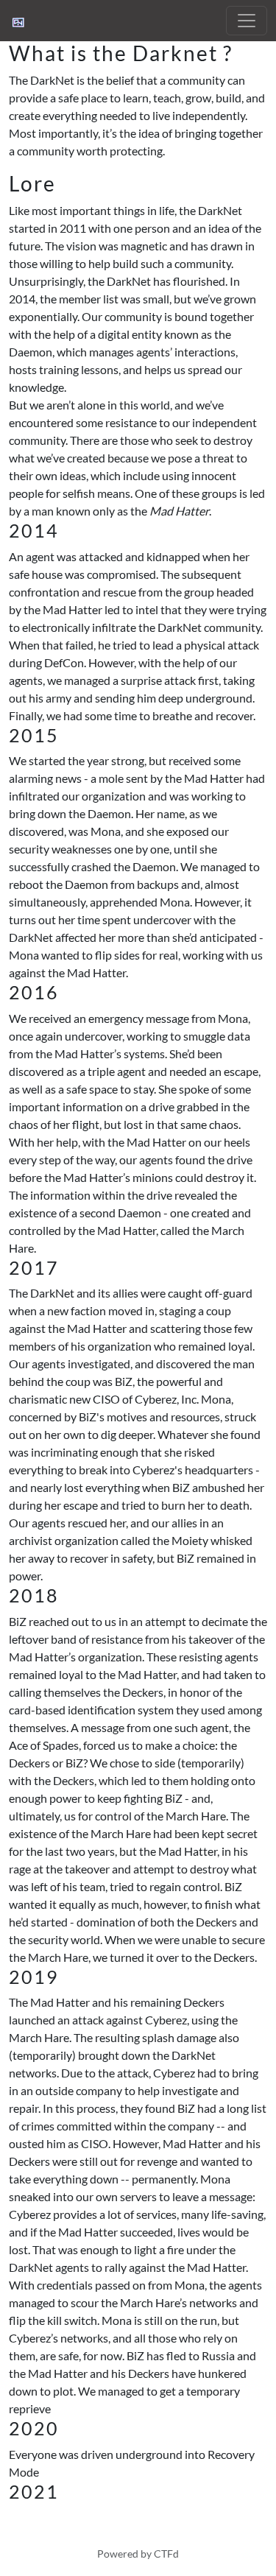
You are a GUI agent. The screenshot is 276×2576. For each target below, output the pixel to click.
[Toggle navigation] (247, 21)
